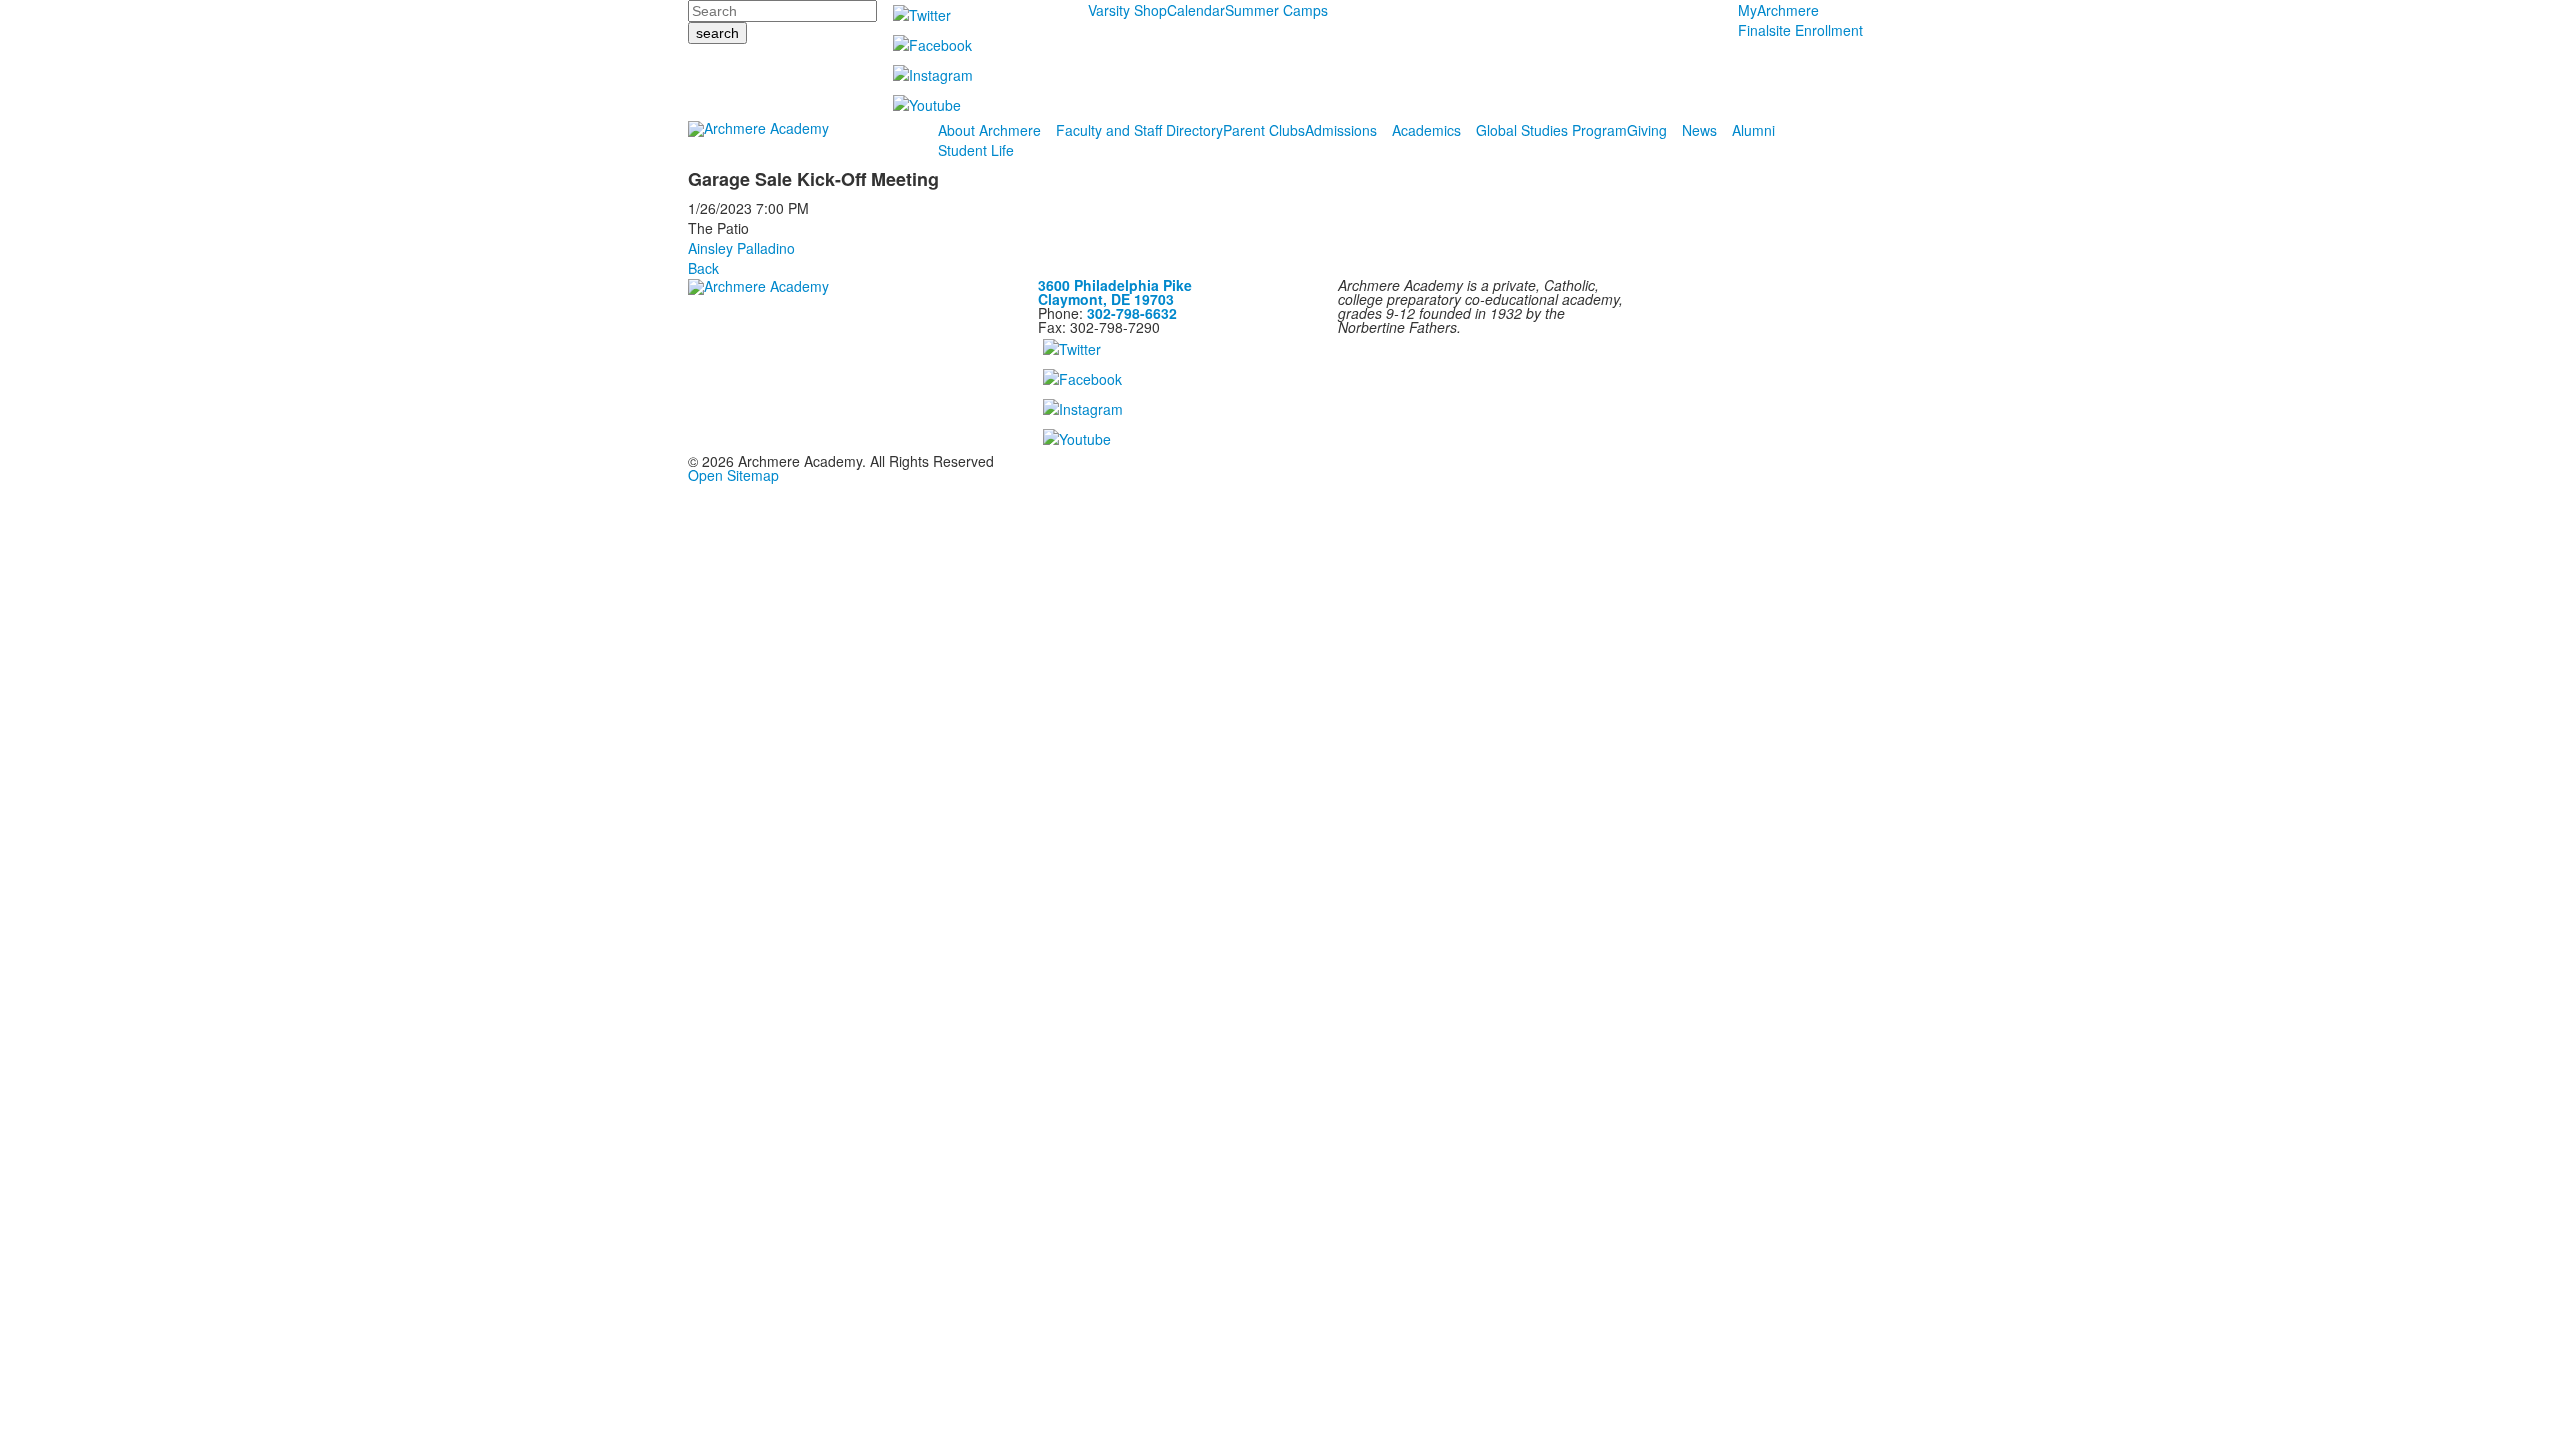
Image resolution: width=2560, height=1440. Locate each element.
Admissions (1341, 130)
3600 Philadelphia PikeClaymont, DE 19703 (1115, 292)
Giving (1647, 130)
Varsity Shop (1127, 10)
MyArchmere (1778, 10)
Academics (1426, 130)
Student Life (976, 150)
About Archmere (989, 130)
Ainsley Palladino (741, 248)
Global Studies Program (1551, 130)
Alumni (1753, 130)
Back (703, 268)
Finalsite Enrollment (1800, 30)
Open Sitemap (733, 475)
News (1699, 130)
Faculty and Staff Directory (1139, 130)
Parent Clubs (1264, 130)
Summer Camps (1276, 10)
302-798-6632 (1132, 313)
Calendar (1196, 10)
